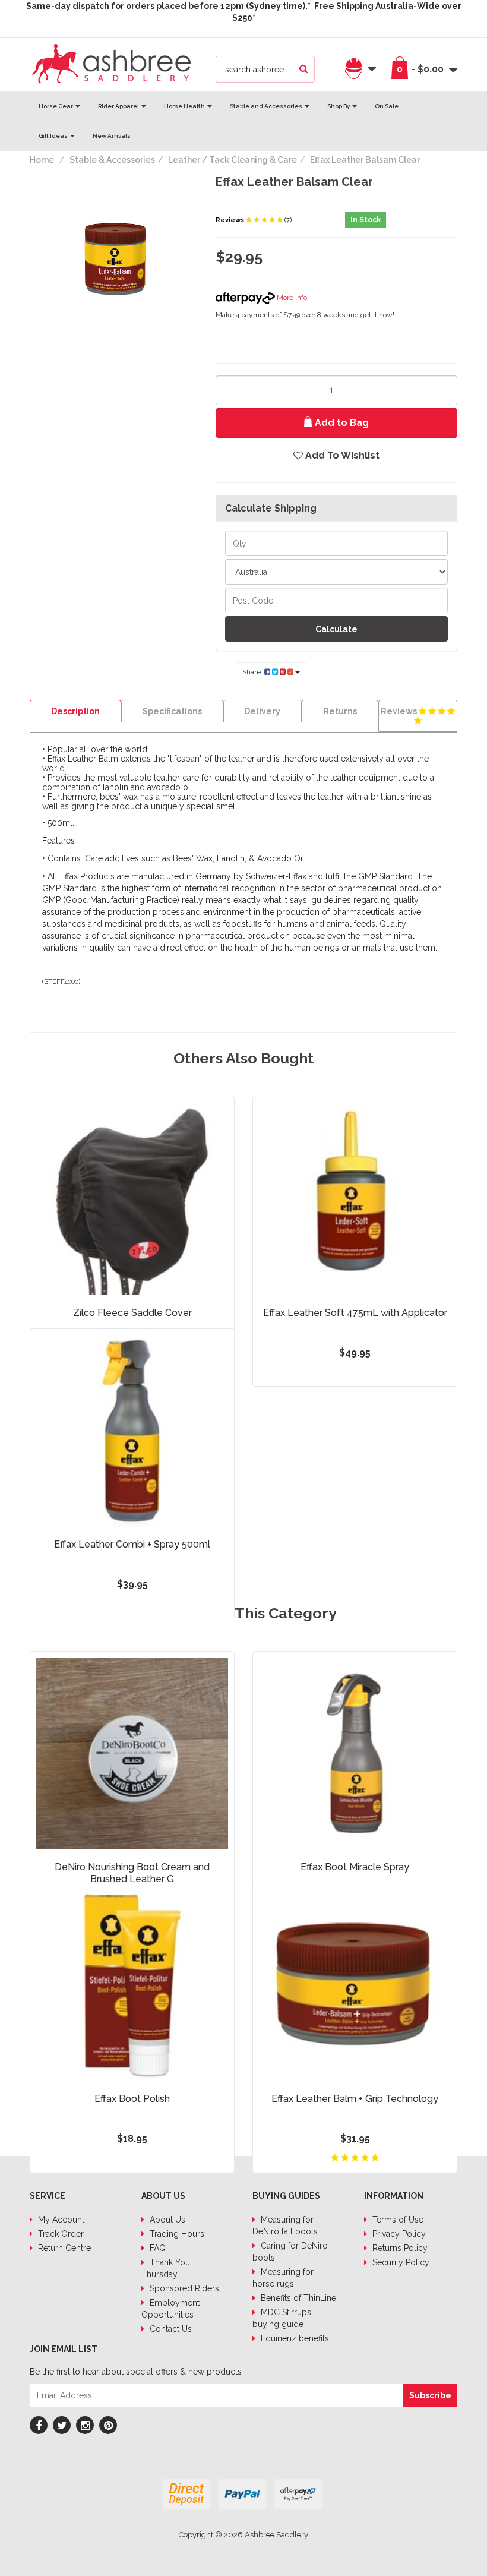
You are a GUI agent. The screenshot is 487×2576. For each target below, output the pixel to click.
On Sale (387, 106)
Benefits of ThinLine (297, 2298)
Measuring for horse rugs (283, 2278)
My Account (60, 2220)
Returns (340, 711)
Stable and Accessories (267, 106)
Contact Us (170, 2329)
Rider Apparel (119, 106)
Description (75, 711)
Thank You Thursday (166, 2268)
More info (291, 298)
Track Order (60, 2234)
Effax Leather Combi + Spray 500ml (132, 1544)
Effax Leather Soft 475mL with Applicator (355, 1313)
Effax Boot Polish (132, 2099)
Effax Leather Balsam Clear (365, 160)
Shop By (339, 106)
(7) (288, 220)
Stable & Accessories (112, 160)
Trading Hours (176, 2234)
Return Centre (63, 2248)
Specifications (172, 711)
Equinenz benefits (294, 2338)
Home (42, 160)
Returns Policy (399, 2248)
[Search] (304, 69)
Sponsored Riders (183, 2288)
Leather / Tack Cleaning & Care (233, 160)
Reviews (231, 220)
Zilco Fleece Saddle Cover (132, 1313)
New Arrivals (112, 136)
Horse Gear (56, 106)
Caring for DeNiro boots (290, 2252)
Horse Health (185, 106)
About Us (166, 2220)
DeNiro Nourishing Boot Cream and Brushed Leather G (132, 1873)
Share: (253, 672)
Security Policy (400, 2262)
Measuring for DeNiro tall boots (285, 2225)
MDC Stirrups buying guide (282, 2318)
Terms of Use (397, 2220)
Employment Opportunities (170, 2309)
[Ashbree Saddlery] (112, 62)
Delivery (262, 711)
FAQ (156, 2248)
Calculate (336, 629)
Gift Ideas (54, 136)
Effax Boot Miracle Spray (355, 1867)
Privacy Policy (398, 2234)
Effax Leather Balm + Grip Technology (355, 2099)
